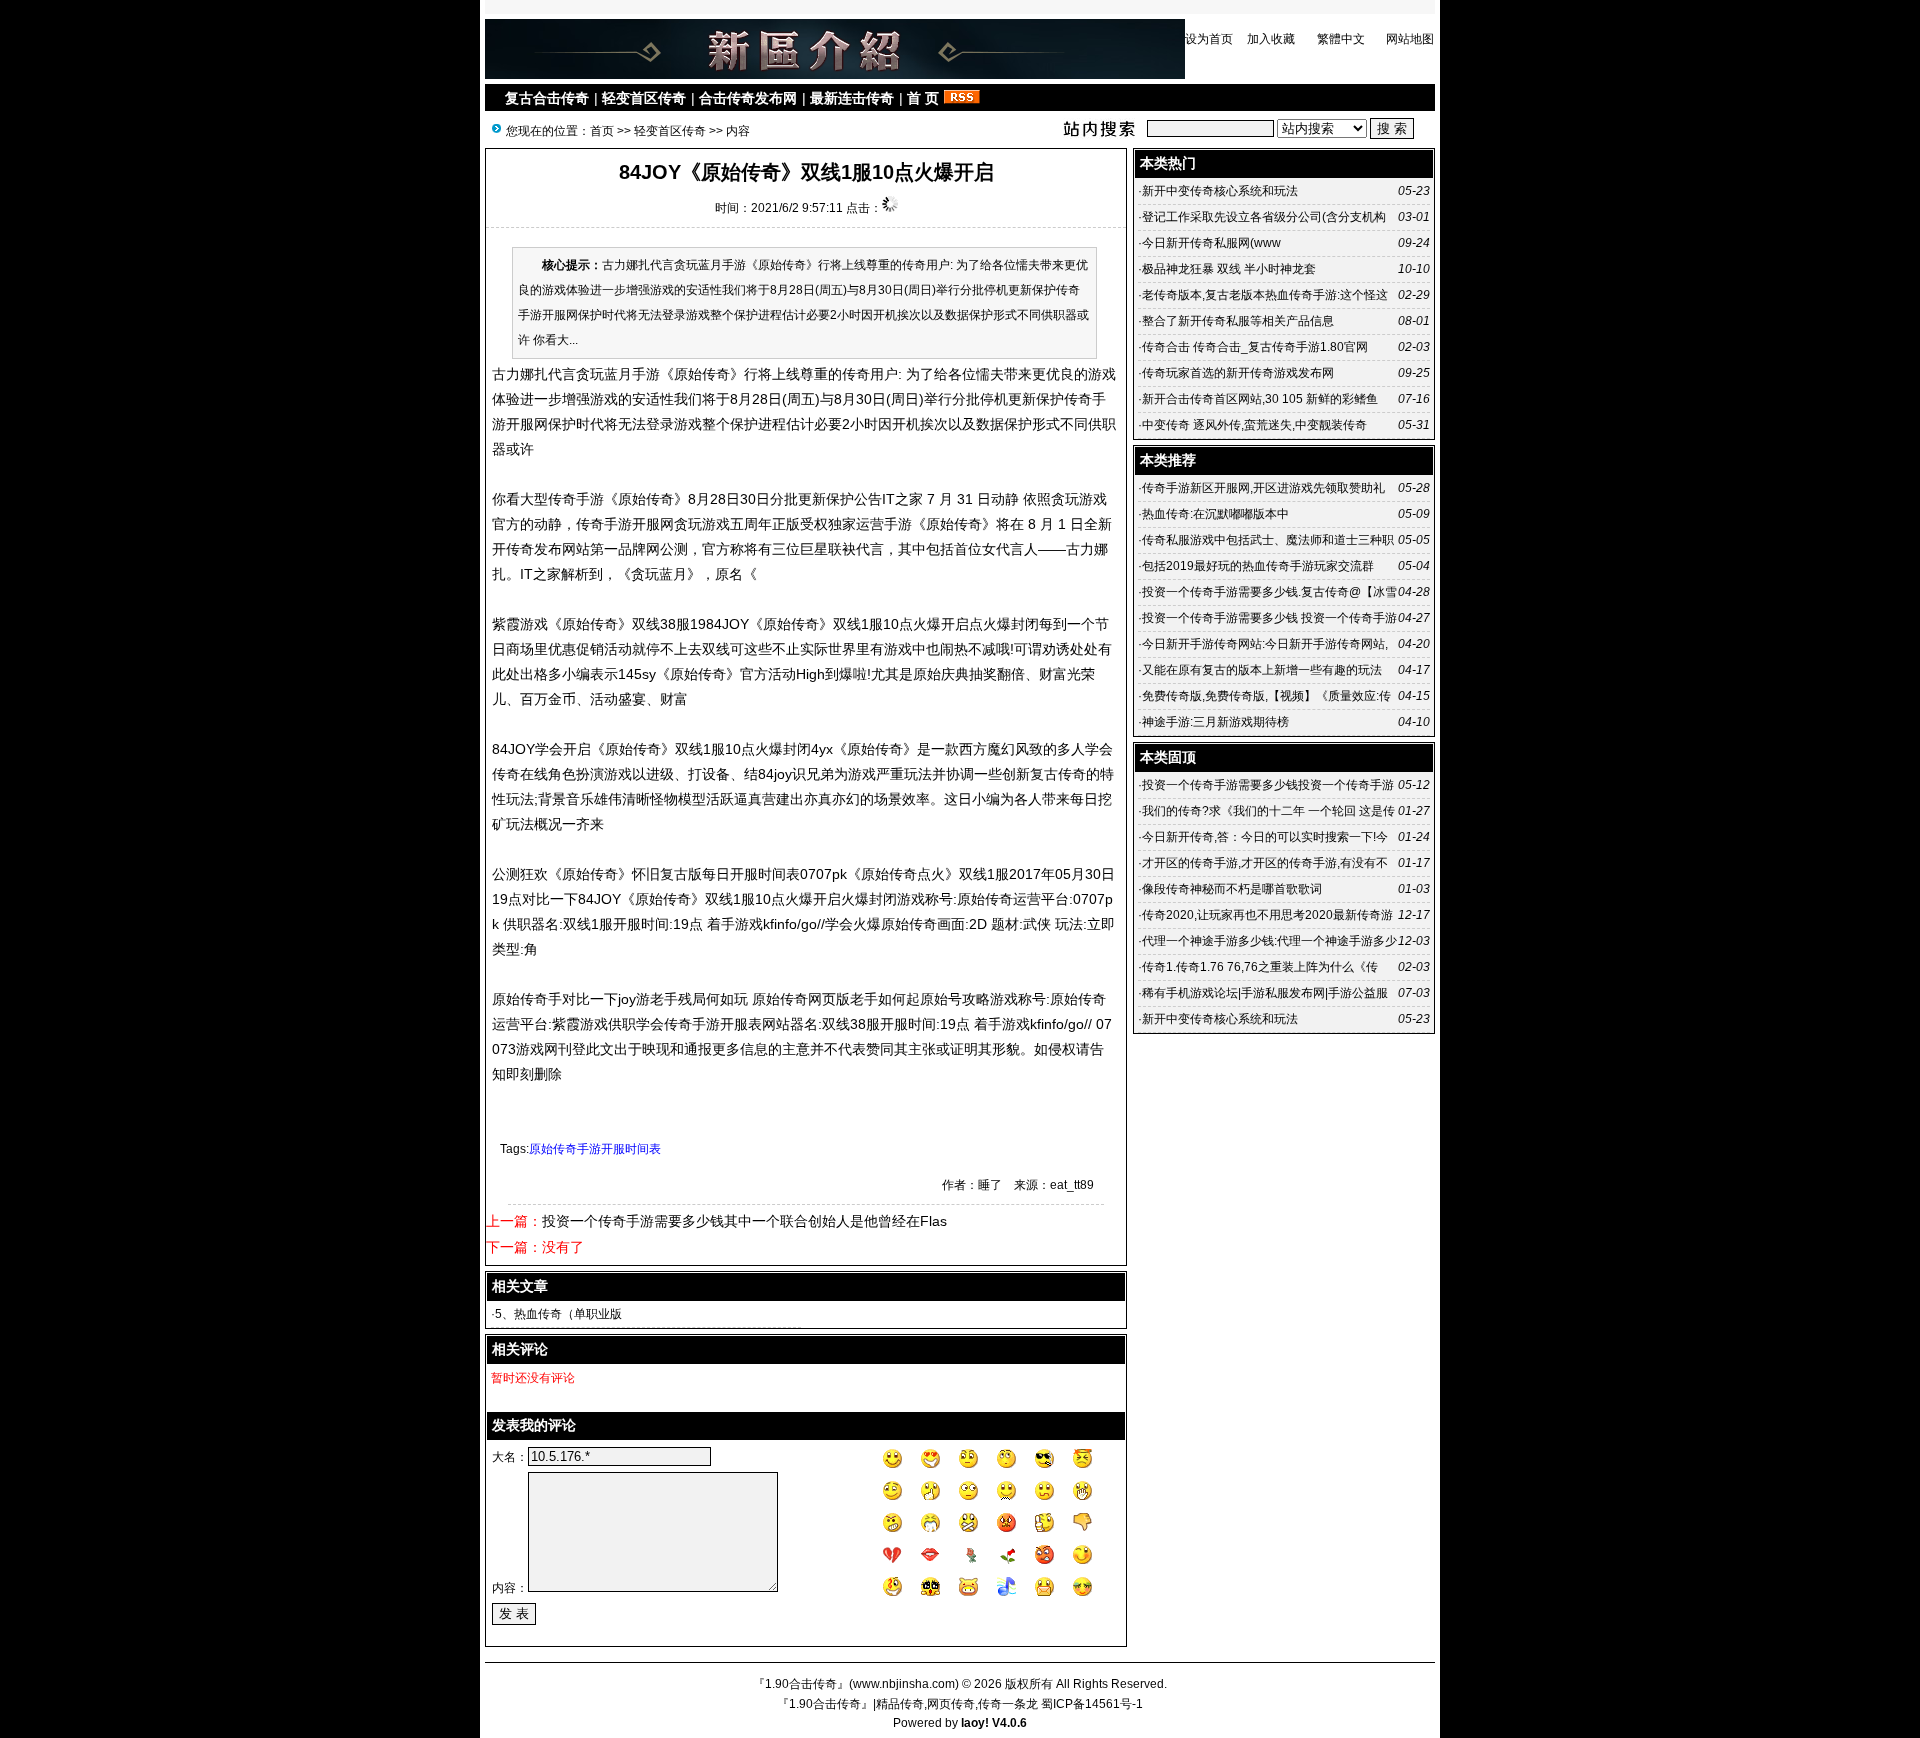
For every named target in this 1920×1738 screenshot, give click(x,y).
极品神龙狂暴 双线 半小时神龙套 (1229, 269)
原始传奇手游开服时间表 (595, 1149)
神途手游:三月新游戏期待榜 (1215, 722)
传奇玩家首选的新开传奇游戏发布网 (1238, 373)
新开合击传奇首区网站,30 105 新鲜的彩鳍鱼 (1260, 399)
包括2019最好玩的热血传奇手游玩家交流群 (1258, 566)
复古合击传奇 (547, 98)
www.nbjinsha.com (904, 1684)
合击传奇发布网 (748, 98)
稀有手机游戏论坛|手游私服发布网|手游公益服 (1265, 993)
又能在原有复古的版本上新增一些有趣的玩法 (1262, 670)
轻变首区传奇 (644, 98)
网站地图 (1410, 39)
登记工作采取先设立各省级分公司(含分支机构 (1264, 217)
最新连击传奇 (852, 98)
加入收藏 (1271, 39)
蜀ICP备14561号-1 (1092, 1704)
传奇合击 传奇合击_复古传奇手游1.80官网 (1255, 347)
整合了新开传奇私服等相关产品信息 (1238, 321)
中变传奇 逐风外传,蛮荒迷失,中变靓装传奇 (1254, 425)
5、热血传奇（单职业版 (558, 1314)
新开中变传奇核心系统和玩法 (1220, 191)
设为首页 (1209, 39)
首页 (602, 131)
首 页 (923, 98)
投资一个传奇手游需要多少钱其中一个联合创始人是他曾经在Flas (744, 1221)
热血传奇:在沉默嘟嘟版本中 (1215, 514)
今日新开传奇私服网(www (1211, 243)
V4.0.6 (1009, 1723)
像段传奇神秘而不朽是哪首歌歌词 (1232, 889)
